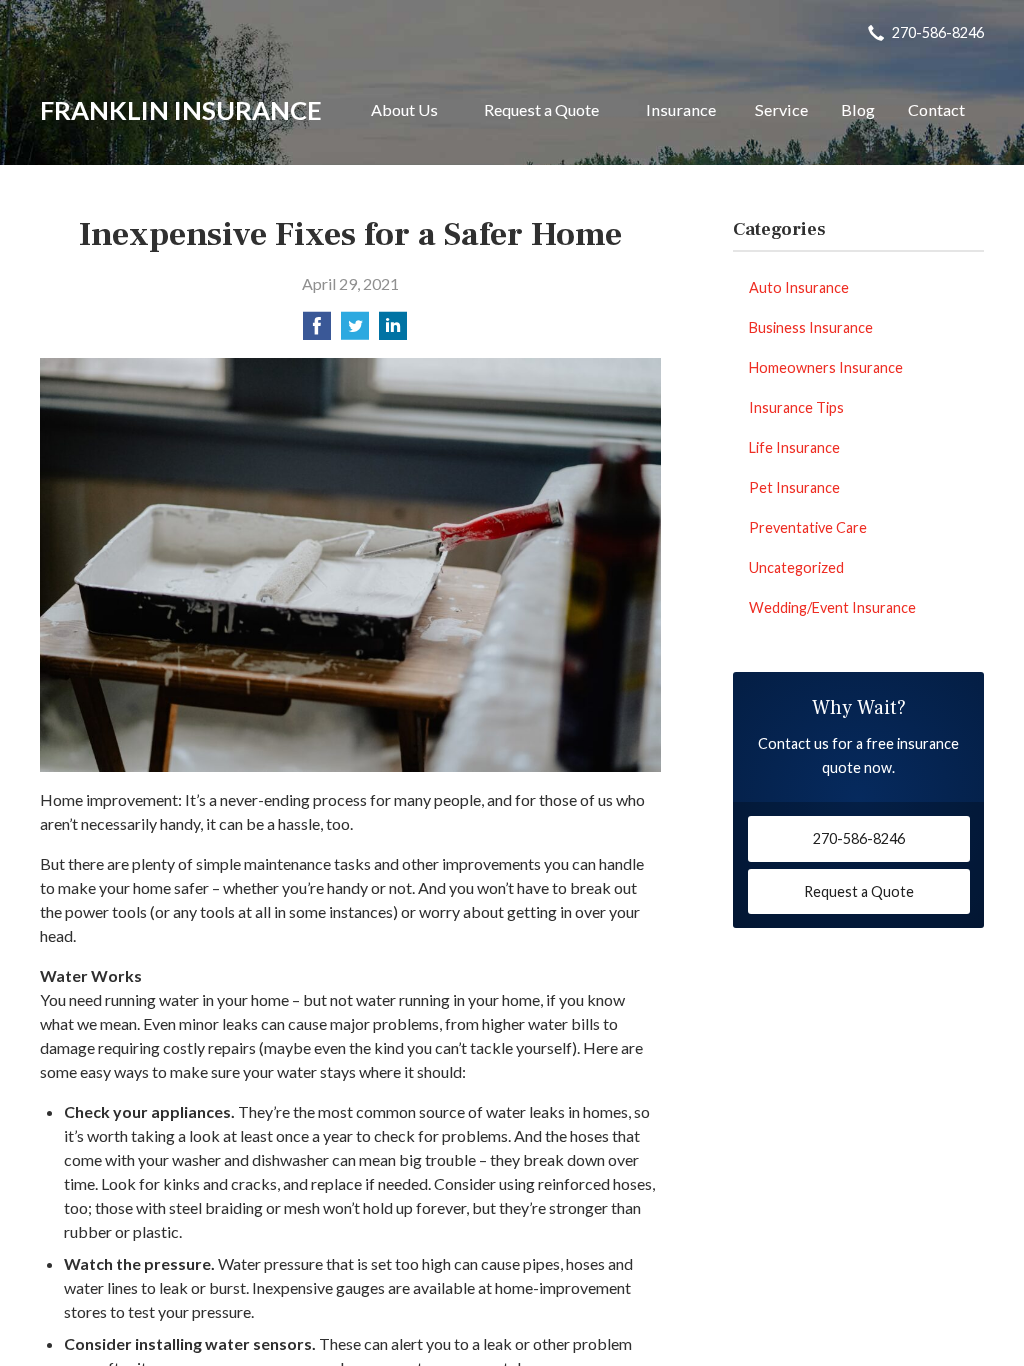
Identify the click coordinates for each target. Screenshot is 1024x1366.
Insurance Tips (796, 407)
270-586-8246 (938, 32)
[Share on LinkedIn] (393, 331)
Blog (858, 109)
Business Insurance (811, 327)
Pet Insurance (794, 487)
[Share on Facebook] (317, 331)
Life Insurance (794, 447)
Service (781, 109)
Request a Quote (541, 109)
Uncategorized (796, 567)
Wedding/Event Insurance (832, 607)
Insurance (681, 109)
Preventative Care (808, 527)
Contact (936, 109)
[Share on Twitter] (355, 331)
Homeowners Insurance (826, 367)
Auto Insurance (799, 287)
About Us (404, 109)
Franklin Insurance (181, 110)
